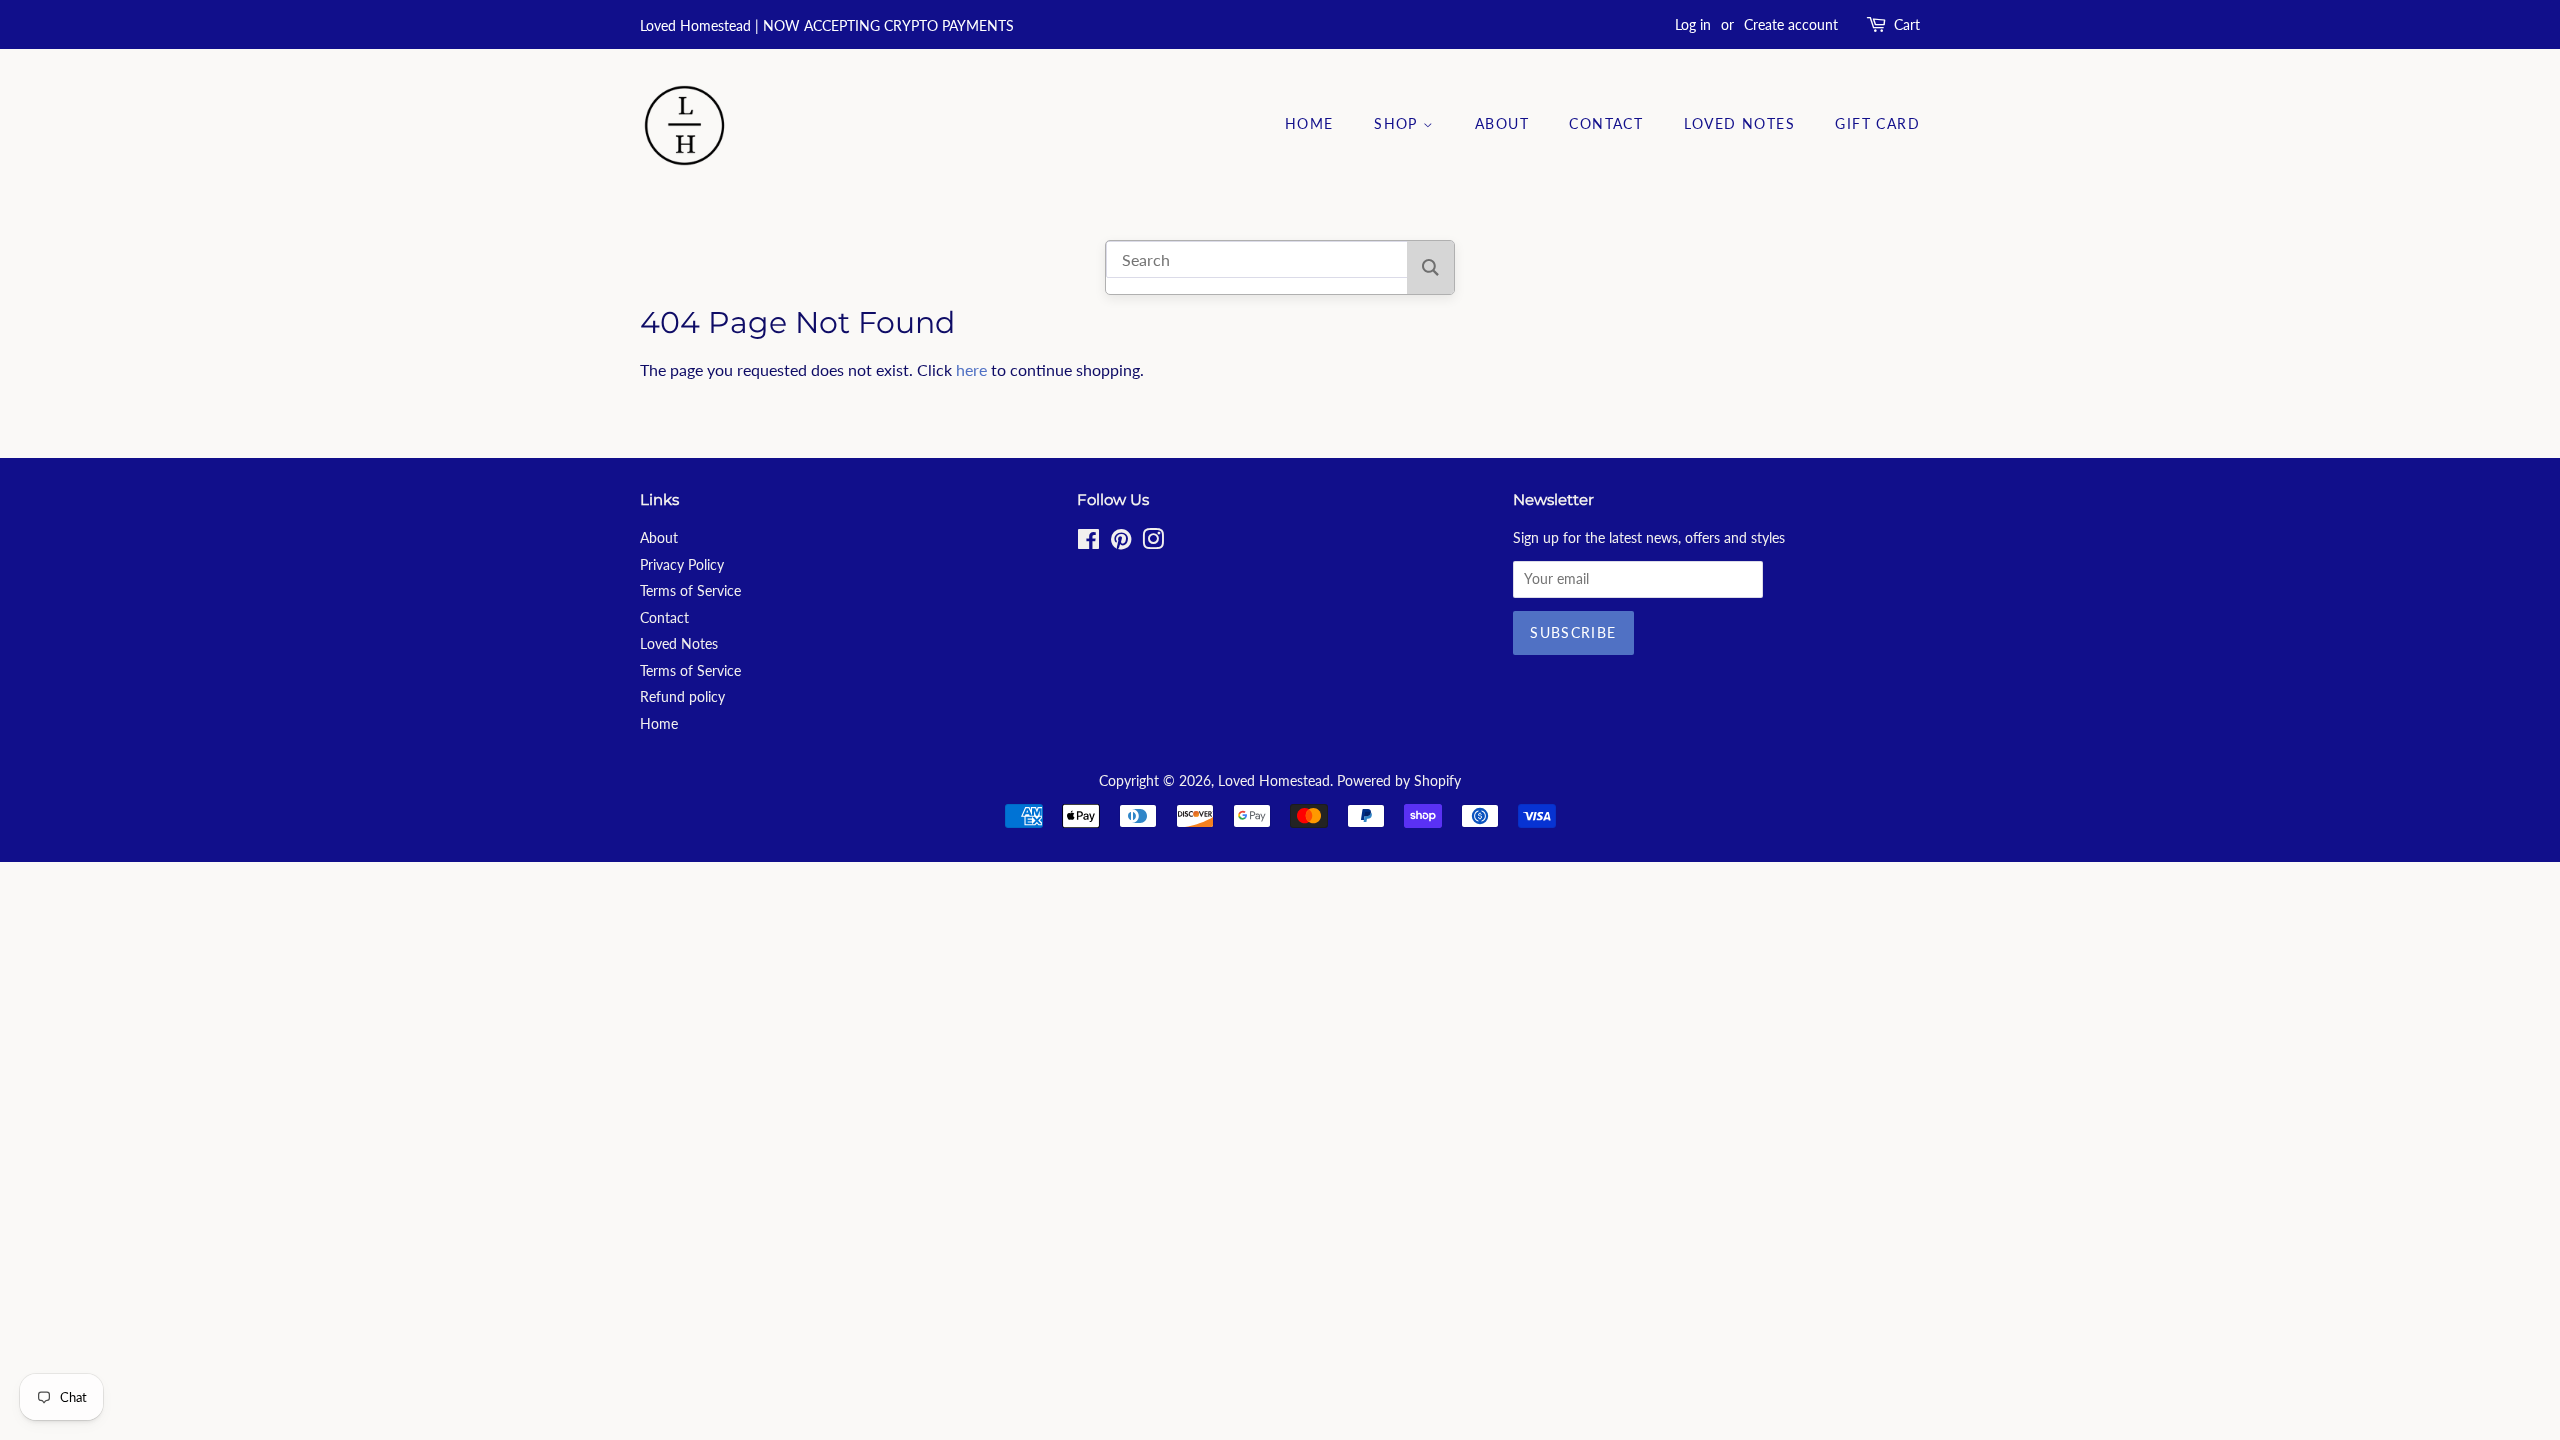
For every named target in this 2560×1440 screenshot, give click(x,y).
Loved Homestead (1274, 781)
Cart (1907, 24)
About (1502, 123)
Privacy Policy (682, 565)
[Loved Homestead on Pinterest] (1121, 543)
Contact (1606, 123)
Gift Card (1877, 123)
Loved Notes (1739, 123)
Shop (1398, 123)
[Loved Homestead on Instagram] (1153, 543)
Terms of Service (690, 591)
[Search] (1430, 267)
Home (1309, 123)
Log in (1693, 24)
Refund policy (682, 697)
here (971, 369)
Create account (1791, 24)
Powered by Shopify (1399, 781)
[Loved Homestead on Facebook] (1088, 543)
